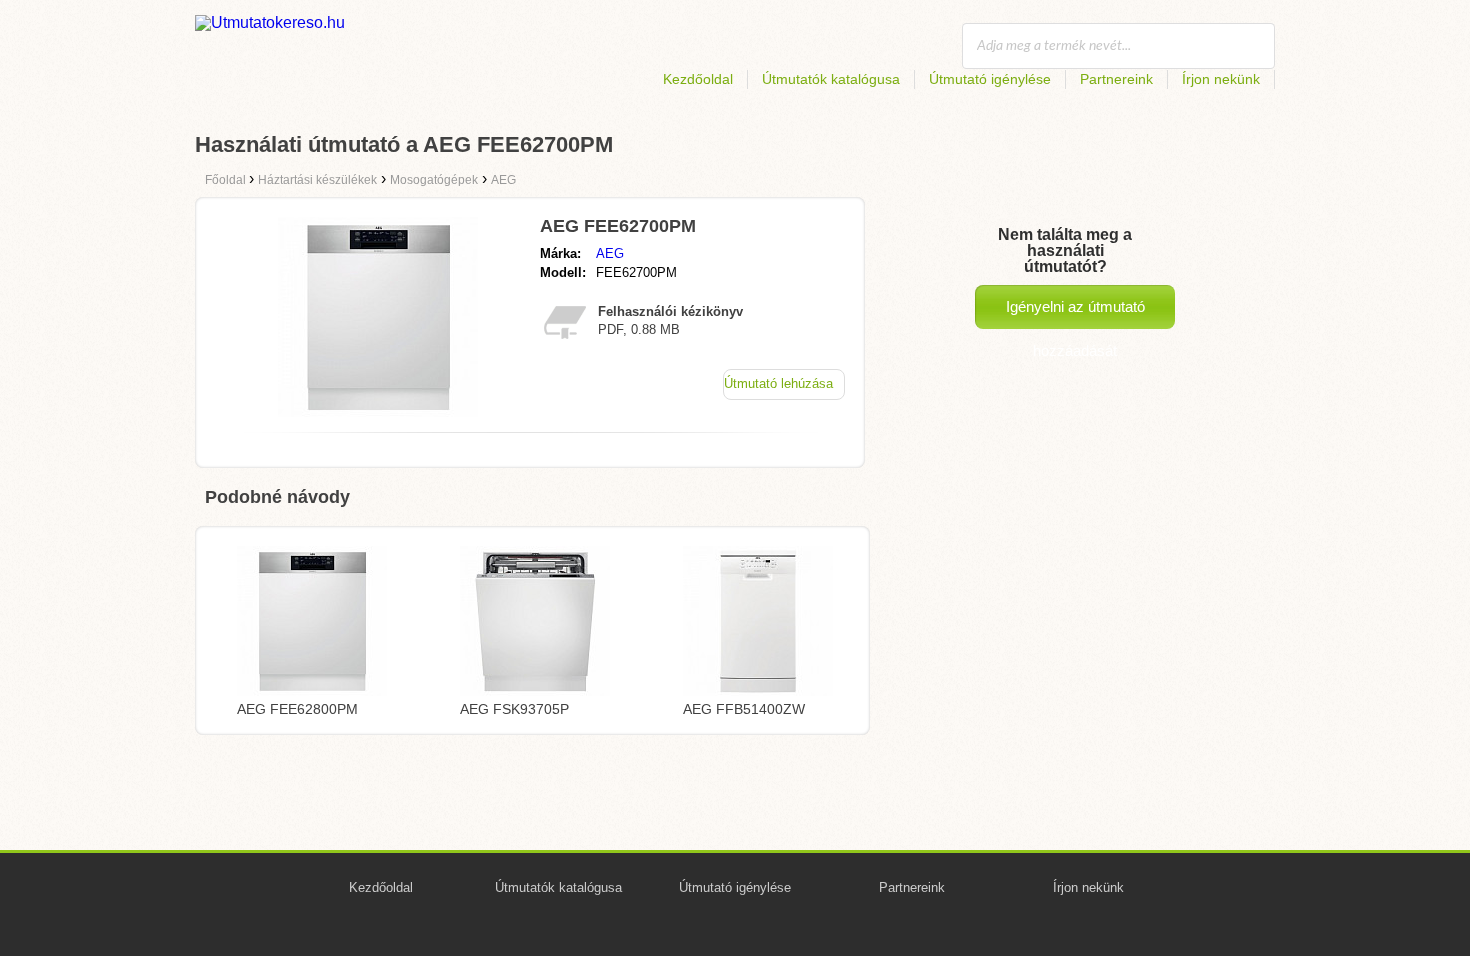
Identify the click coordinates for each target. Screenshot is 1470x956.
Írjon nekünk (1221, 79)
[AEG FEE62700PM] (378, 411)
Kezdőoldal (698, 79)
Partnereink (1116, 79)
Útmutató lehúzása (778, 383)
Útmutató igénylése (990, 79)
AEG (610, 253)
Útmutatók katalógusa (831, 79)
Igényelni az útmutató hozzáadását (1075, 313)
